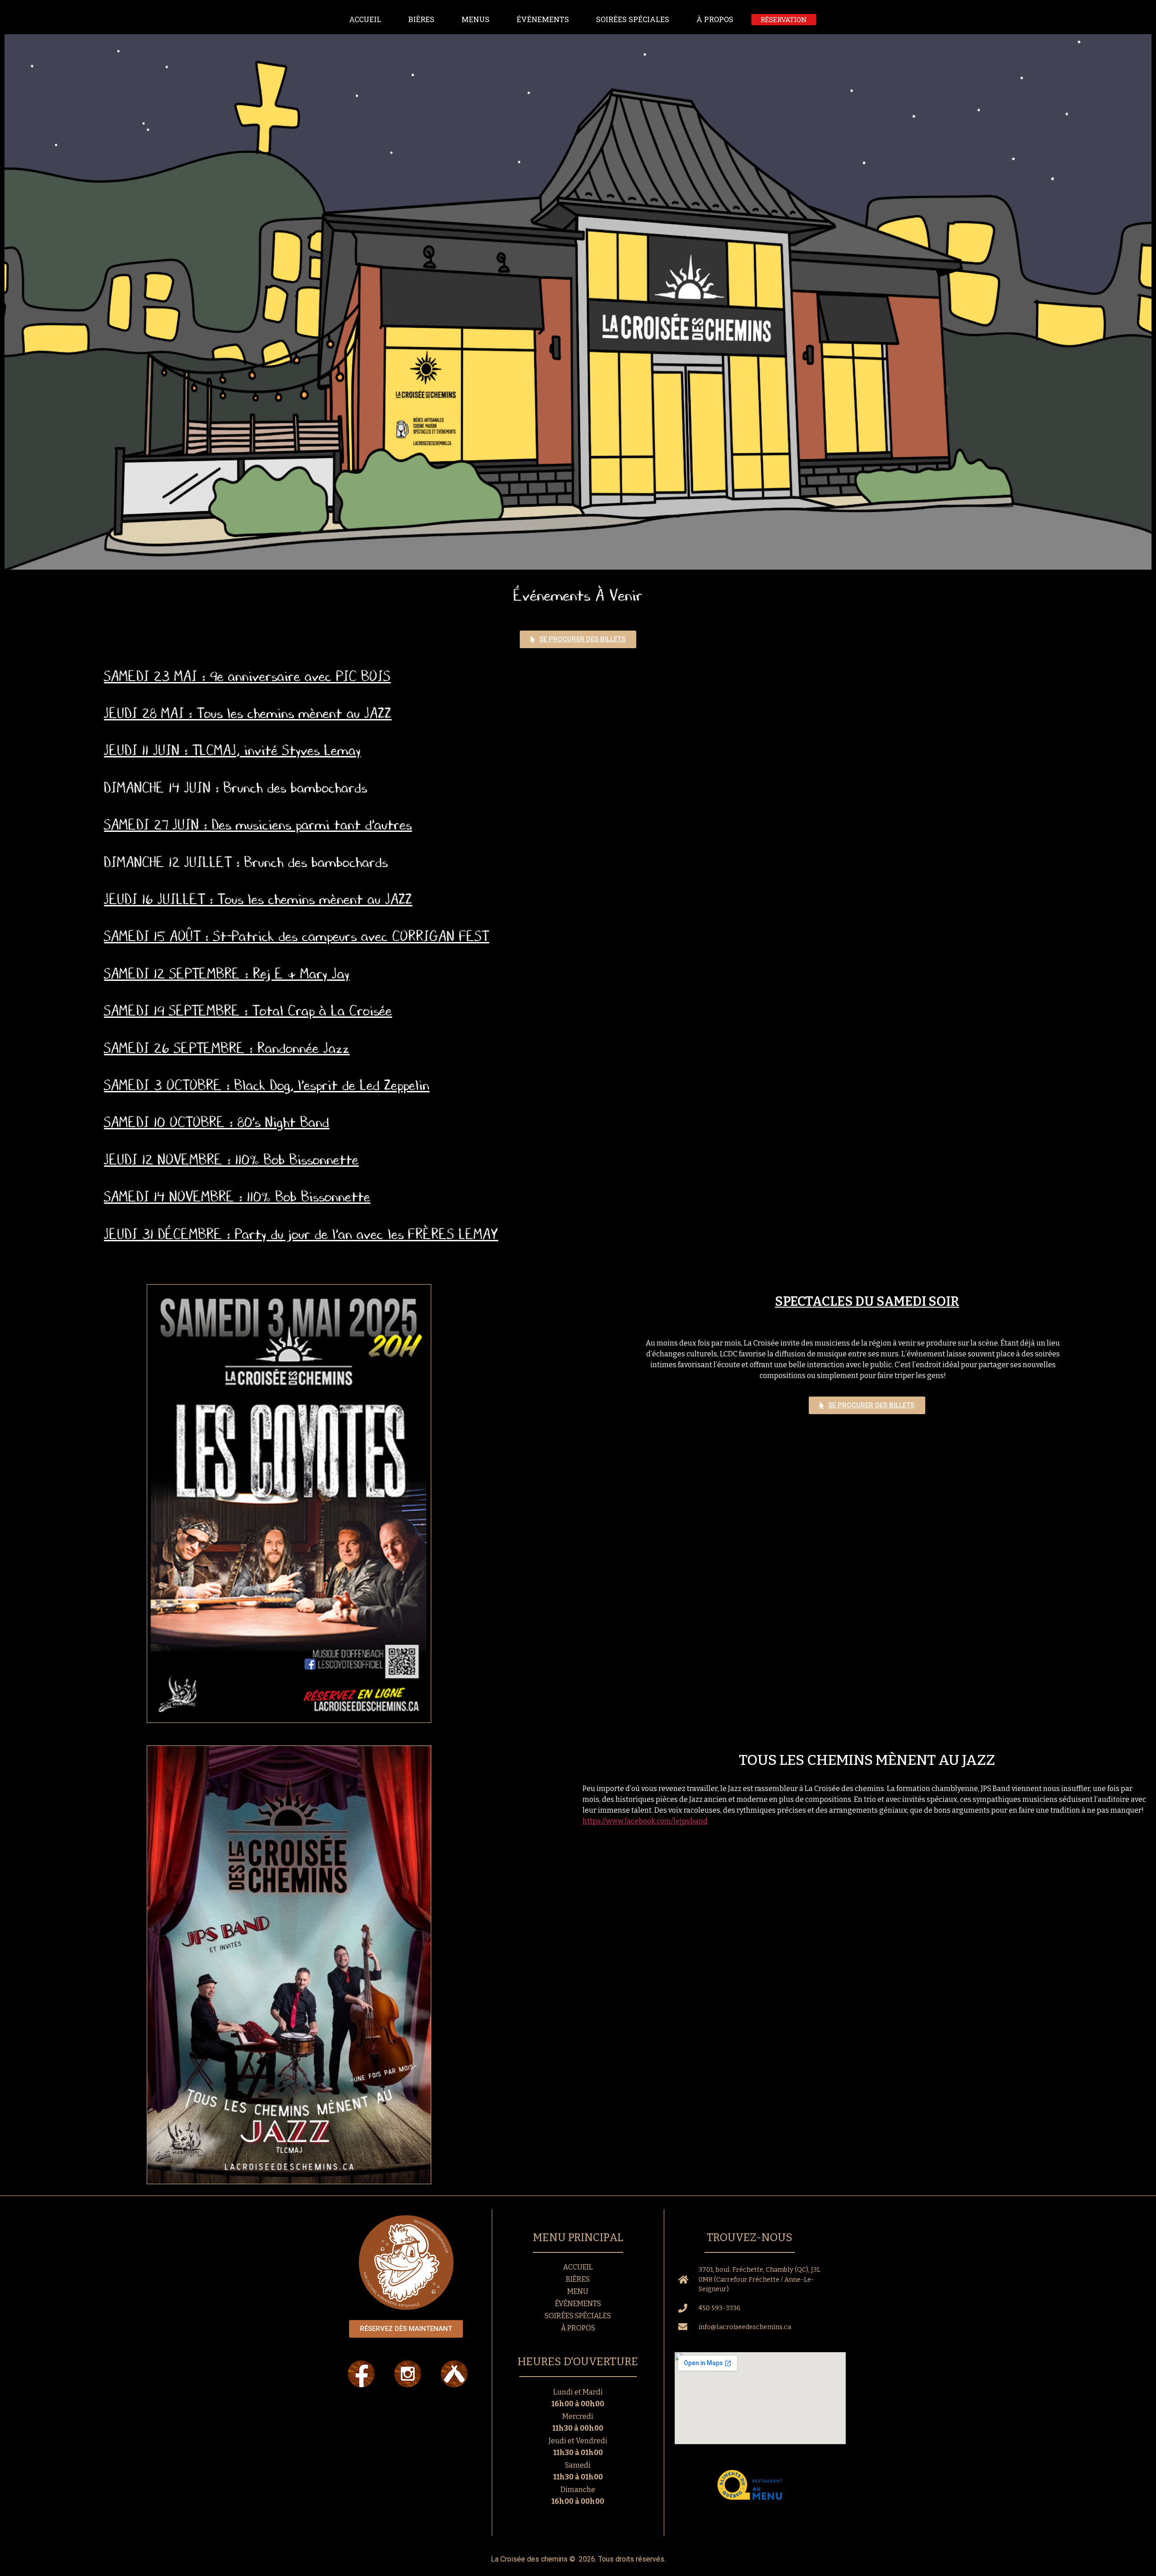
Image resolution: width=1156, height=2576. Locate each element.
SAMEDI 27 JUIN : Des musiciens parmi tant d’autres (258, 825)
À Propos (715, 19)
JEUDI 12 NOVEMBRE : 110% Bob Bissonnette (231, 1160)
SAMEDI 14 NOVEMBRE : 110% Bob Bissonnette (237, 1197)
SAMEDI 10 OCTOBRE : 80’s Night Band (217, 1122)
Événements (543, 19)
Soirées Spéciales (633, 19)
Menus (475, 19)
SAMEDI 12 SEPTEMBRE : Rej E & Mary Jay (227, 974)
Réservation (784, 19)
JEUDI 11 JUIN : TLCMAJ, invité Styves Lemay (232, 750)
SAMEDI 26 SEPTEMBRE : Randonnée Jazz (227, 1048)
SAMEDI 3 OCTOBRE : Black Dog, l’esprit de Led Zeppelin (267, 1085)
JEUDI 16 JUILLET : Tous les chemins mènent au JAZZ (258, 899)
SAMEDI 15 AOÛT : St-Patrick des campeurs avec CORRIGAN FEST (296, 936)
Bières (421, 19)
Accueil (365, 19)
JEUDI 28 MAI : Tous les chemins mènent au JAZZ (248, 713)
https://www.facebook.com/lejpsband (645, 1821)
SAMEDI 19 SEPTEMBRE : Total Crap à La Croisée (248, 1011)
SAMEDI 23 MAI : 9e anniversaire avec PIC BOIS (247, 676)
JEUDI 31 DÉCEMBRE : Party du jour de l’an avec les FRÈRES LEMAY (301, 1234)
